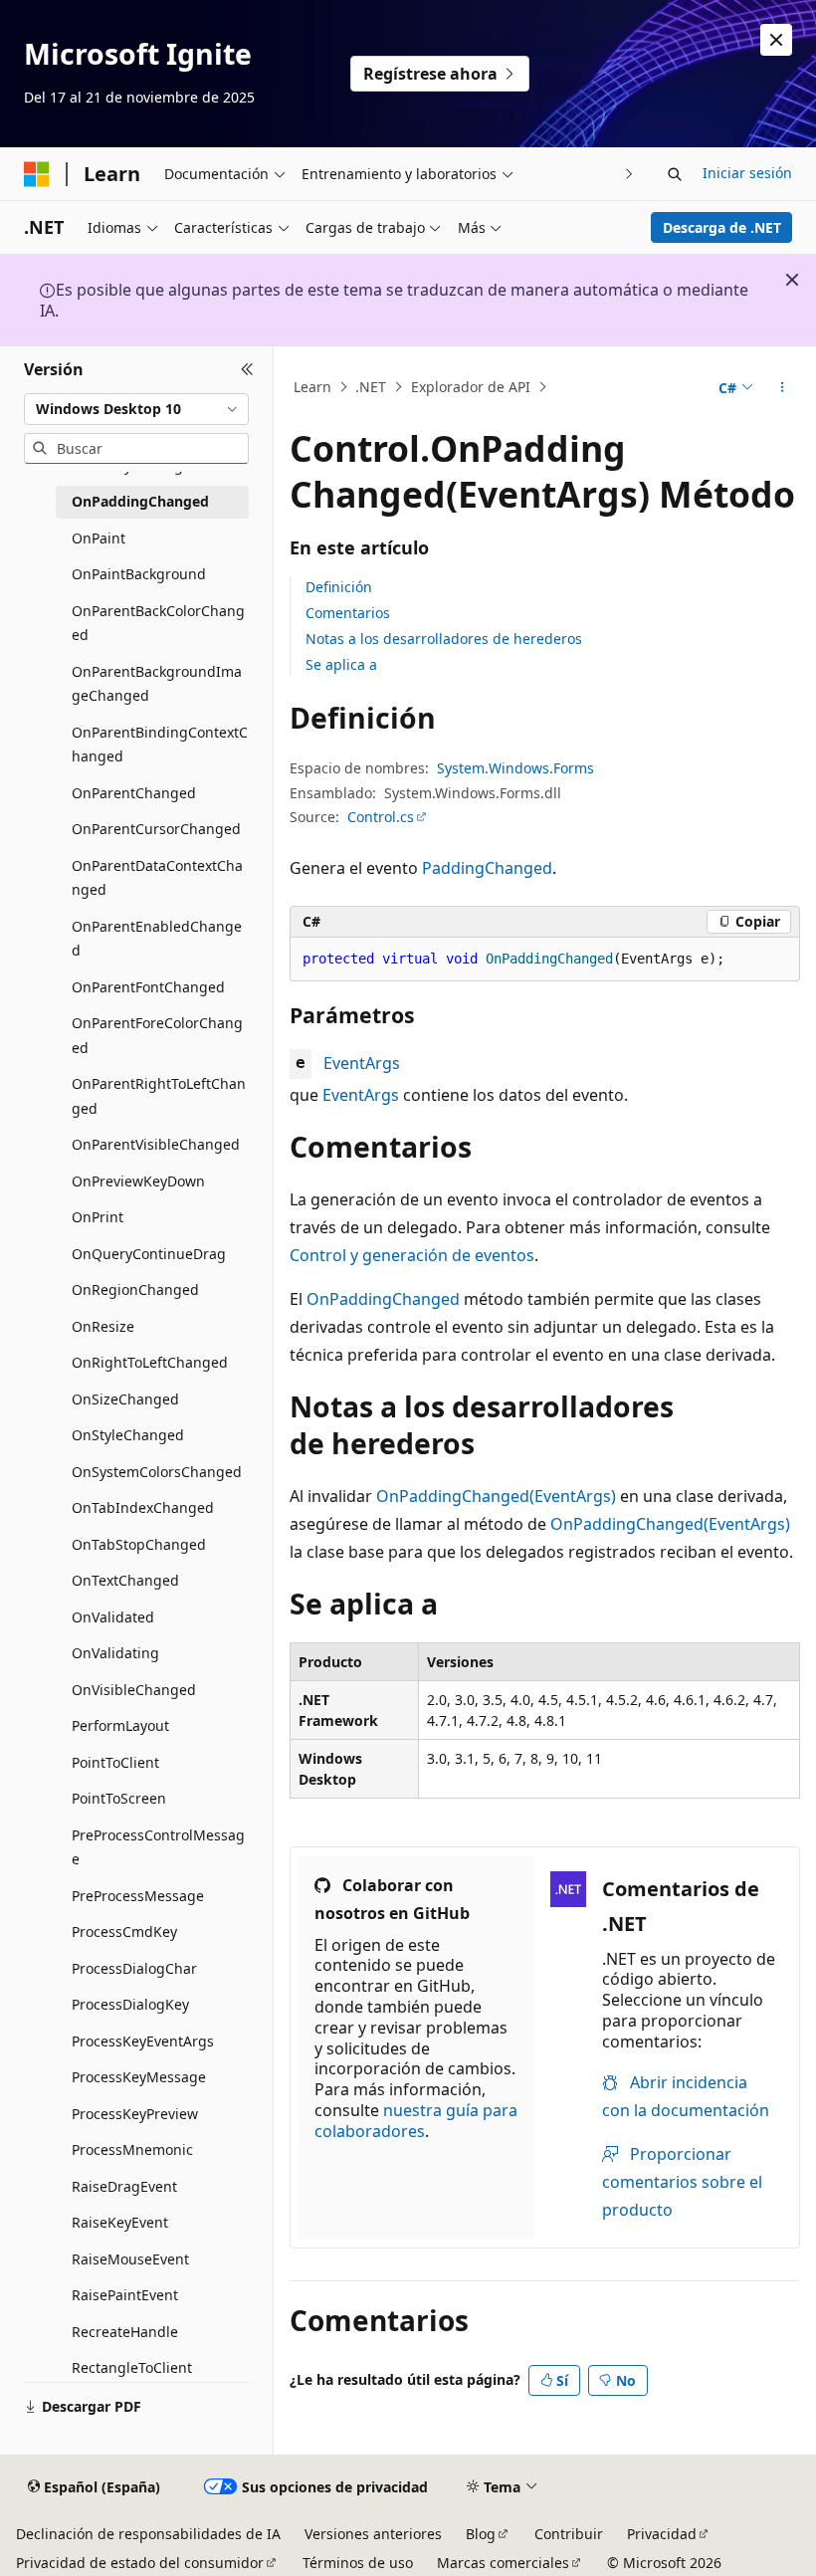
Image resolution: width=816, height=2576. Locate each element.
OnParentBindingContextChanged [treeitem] (160, 745)
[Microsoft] (37, 174)
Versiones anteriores (373, 2534)
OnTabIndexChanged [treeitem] (143, 1507)
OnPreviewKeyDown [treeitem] (138, 1181)
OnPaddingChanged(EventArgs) (496, 1496)
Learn (312, 387)
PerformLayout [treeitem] (120, 1725)
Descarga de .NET (722, 227)
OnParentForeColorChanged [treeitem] (157, 1035)
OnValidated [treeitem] (113, 1617)
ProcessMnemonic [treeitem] (132, 2149)
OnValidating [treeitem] (115, 1653)
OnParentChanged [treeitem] (134, 793)
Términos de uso (358, 2563)
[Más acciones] (783, 387)
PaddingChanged (487, 868)
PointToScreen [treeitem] (119, 1798)
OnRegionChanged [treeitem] (135, 1289)
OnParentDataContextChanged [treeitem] (157, 878)
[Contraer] (247, 370)
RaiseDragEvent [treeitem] (124, 2186)
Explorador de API (471, 387)
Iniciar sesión (747, 173)
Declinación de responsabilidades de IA (148, 2534)
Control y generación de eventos (412, 1255)
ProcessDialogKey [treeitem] (130, 2004)
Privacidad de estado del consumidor (140, 2563)
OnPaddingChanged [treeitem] (140, 501)
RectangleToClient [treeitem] (132, 2367)
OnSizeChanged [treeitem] (125, 1399)
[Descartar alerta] (776, 40)
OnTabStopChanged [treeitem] (139, 1544)
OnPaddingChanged (383, 1299)
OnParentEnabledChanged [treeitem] (157, 939)
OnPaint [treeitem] (99, 538)
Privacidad (662, 2534)
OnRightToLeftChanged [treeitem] (150, 1362)
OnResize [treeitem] (103, 1326)
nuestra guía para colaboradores (416, 2121)
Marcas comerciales (503, 2563)
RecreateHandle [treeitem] (125, 2332)
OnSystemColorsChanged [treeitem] (157, 1472)
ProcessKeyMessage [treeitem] (139, 2077)
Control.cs (381, 817)
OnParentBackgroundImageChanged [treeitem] (157, 684)
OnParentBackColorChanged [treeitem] (158, 623)
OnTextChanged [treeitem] (125, 1580)
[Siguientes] (629, 174)
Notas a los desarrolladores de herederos (444, 639)
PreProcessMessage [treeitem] (138, 1896)
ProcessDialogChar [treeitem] (134, 1968)
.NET (371, 387)
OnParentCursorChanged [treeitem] (156, 829)
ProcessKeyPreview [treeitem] (135, 2114)
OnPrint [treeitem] (98, 1217)
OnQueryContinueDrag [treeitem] (149, 1254)
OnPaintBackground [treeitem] (139, 574)
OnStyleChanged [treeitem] (128, 1435)
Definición (339, 587)
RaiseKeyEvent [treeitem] (120, 2222)
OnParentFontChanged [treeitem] (148, 987)
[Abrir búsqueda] (675, 174)
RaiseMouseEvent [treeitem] (130, 2259)
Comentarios (348, 613)
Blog (481, 2534)
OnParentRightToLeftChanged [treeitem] (159, 1096)
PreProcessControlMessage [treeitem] (158, 1847)
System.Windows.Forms (515, 768)
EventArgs (362, 1063)
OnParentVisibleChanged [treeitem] (156, 1144)
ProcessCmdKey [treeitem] (124, 1932)
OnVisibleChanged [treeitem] (134, 1690)
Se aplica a (341, 664)
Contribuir (569, 2534)
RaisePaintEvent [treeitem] (125, 2295)
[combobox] (136, 409)
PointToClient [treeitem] (115, 1762)
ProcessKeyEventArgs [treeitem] (143, 2041)
